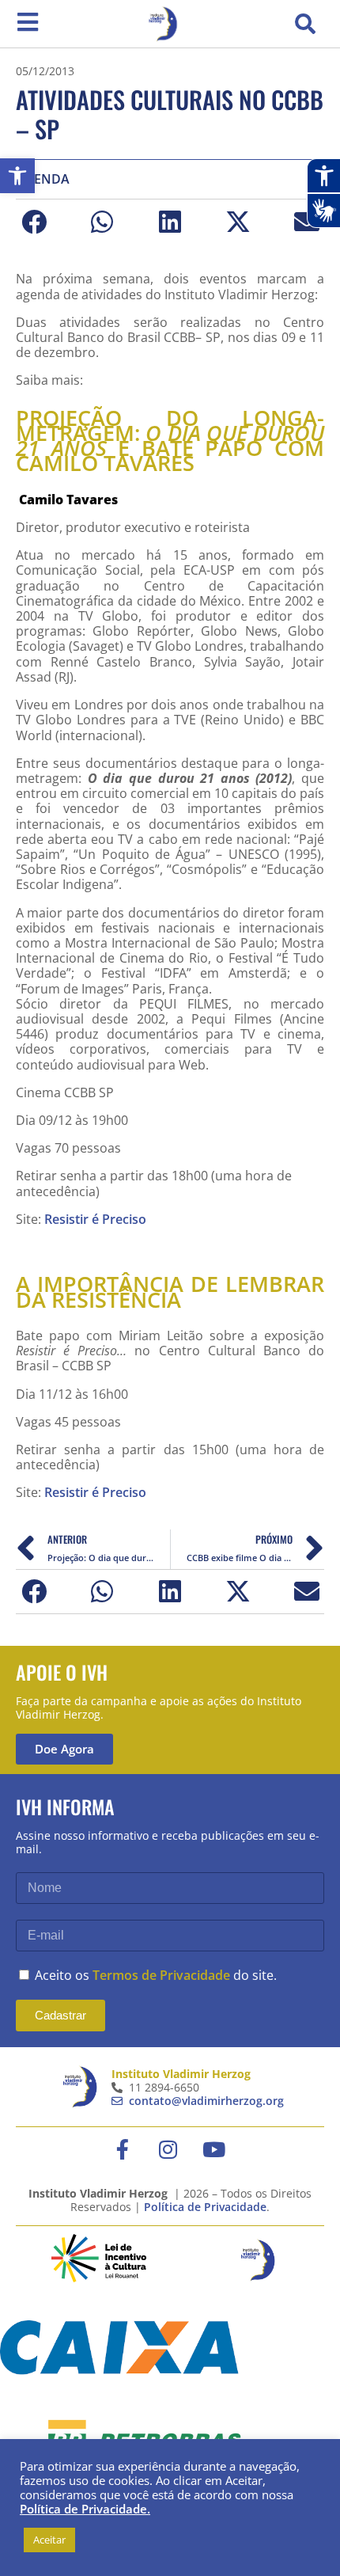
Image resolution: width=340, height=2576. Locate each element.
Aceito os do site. (156, 1975)
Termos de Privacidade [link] (161, 1975)
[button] (305, 24)
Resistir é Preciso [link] (97, 1219)
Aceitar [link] (49, 2540)
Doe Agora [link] (64, 1749)
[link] (17, 176)
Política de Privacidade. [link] (85, 2509)
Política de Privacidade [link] (205, 2207)
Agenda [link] (43, 179)
